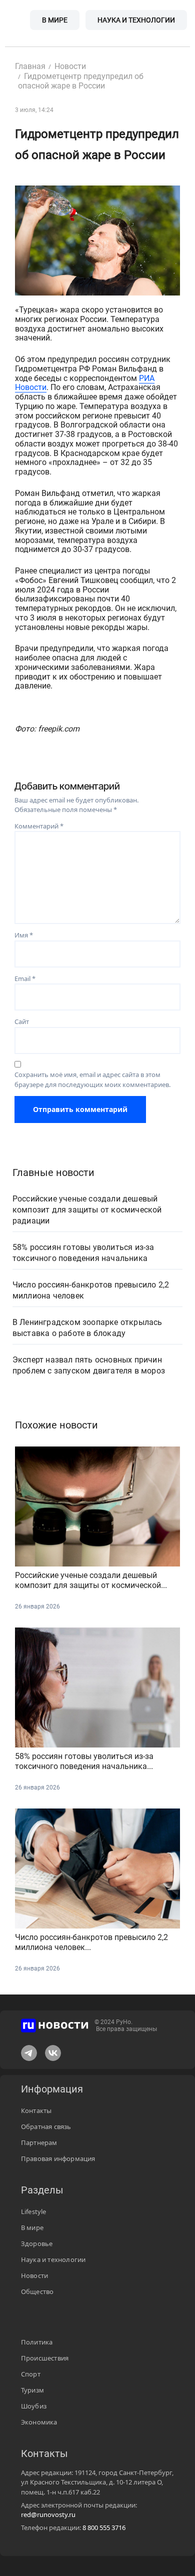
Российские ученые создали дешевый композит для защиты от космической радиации (87, 1210)
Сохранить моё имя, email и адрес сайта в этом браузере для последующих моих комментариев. (92, 1079)
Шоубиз (34, 2406)
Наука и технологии (136, 20)
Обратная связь (46, 2126)
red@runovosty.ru (48, 2514)
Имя (24, 935)
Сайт (22, 1021)
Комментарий (39, 826)
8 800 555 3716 (104, 2527)
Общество (37, 2291)
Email (25, 978)
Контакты (36, 2110)
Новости (34, 2275)
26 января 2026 (37, 1606)
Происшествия (45, 2358)
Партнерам (39, 2142)
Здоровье (37, 2243)
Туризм (32, 2390)
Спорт (31, 2374)
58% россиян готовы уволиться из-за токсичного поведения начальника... (84, 1761)
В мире (55, 20)
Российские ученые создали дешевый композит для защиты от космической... (91, 1580)
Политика (37, 2342)
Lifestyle (34, 2211)
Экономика (39, 2422)
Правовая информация (58, 2158)
